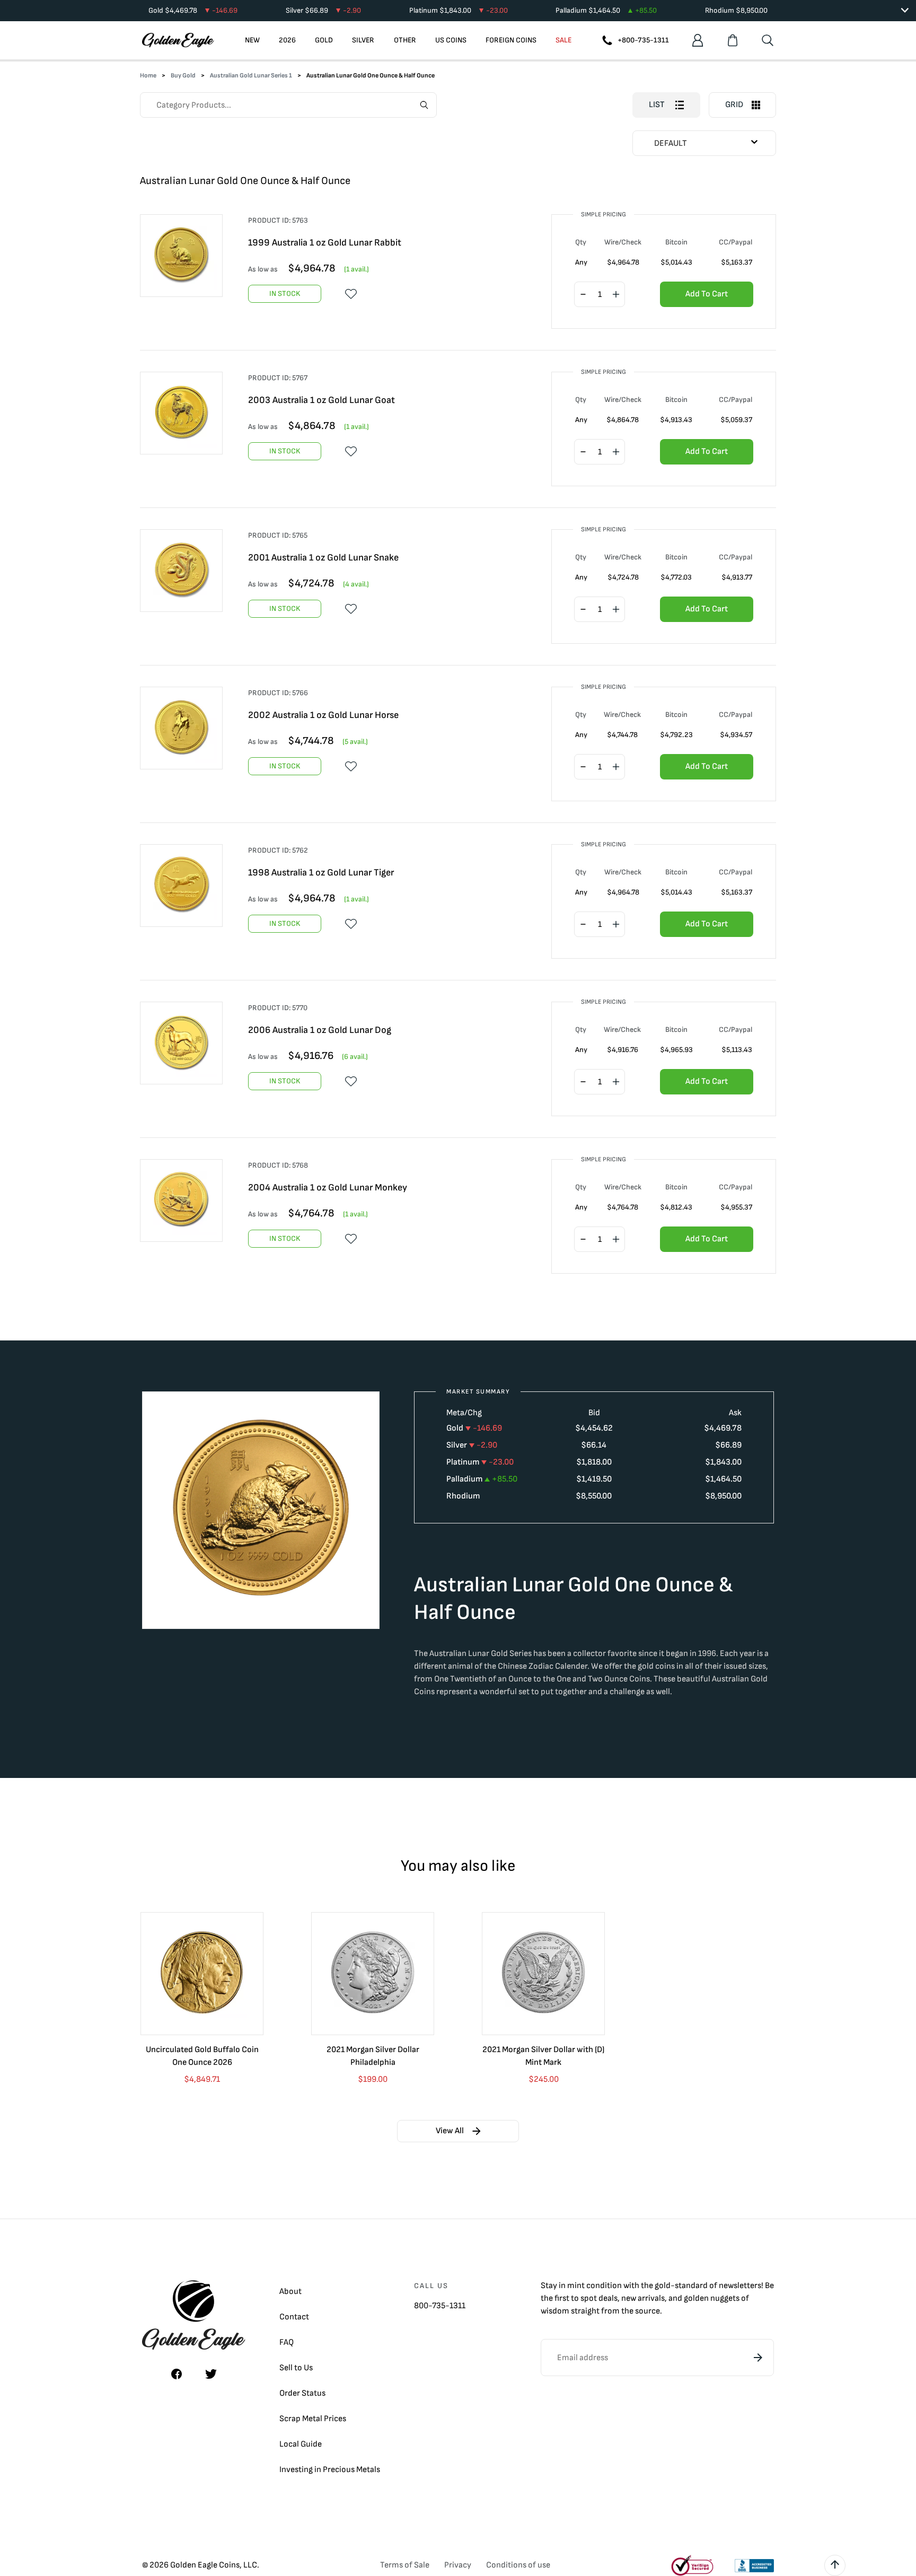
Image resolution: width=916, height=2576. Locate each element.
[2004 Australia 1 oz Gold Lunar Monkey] (194, 1201)
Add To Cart (707, 294)
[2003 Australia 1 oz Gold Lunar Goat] (194, 413)
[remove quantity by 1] (583, 295)
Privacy (458, 2565)
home (148, 76)
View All (450, 2131)
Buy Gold (183, 76)
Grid (734, 105)
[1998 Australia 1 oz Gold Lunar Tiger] (194, 886)
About (290, 2292)
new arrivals (643, 2298)
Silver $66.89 (323, 10)
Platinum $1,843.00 (459, 10)
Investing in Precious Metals (330, 2470)
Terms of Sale (405, 2565)
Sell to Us (296, 2368)
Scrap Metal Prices (313, 2419)
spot (589, 2298)
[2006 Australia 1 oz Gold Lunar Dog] (194, 1043)
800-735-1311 (440, 2306)
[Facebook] (177, 2374)
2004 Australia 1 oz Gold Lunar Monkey (328, 1188)
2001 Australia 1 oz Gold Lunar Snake (323, 558)
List (657, 105)
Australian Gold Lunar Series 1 (251, 76)
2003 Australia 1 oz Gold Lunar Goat (322, 400)
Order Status (302, 2393)
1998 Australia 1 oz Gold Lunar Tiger (321, 873)
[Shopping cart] (733, 40)
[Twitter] (211, 2374)
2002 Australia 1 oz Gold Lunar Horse (323, 715)
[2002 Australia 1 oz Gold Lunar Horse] (194, 728)
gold (663, 2286)
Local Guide (301, 2444)
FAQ (287, 2342)
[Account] (698, 40)
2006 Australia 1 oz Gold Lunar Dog (320, 1030)
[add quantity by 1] (616, 295)
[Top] (835, 2565)
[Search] (768, 40)
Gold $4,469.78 (193, 10)
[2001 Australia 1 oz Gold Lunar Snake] (194, 571)
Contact (294, 2317)
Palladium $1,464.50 (606, 10)
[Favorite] (351, 294)
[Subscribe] (758, 2358)
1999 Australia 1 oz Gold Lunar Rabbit (325, 243)
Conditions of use (518, 2565)
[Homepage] (178, 40)
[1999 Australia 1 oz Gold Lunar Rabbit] (194, 256)
